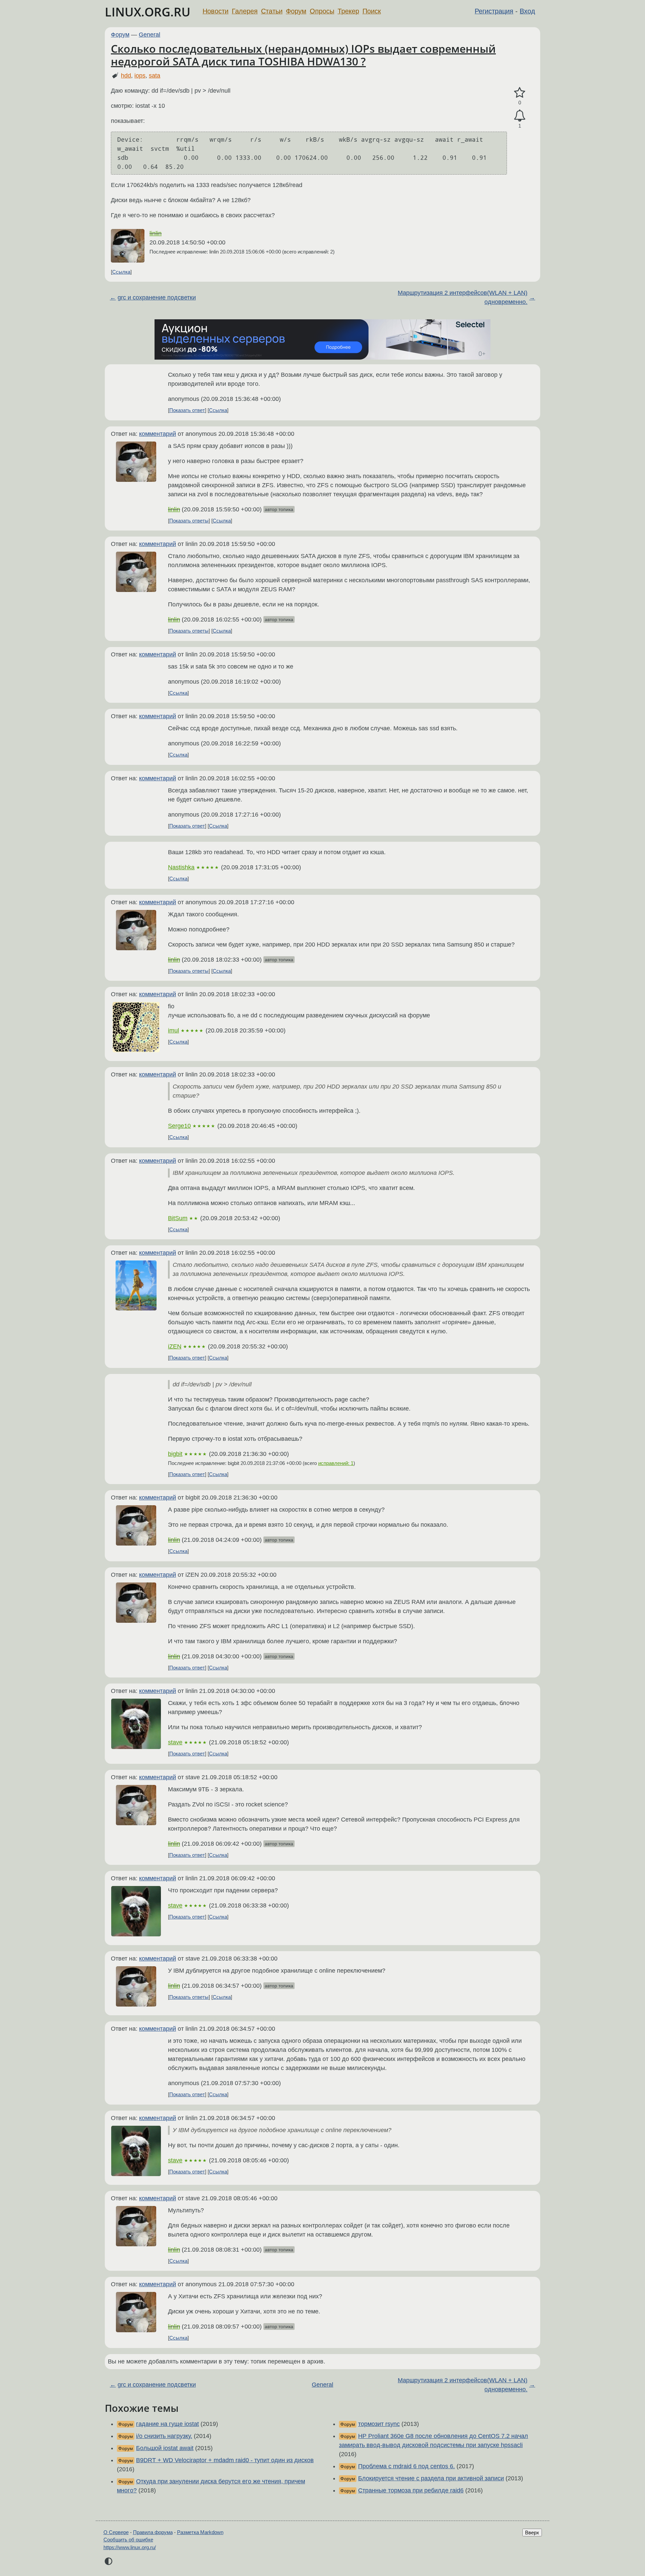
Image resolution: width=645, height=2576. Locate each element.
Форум (296, 11)
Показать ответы (189, 521)
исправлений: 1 (336, 1463)
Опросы (322, 11)
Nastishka (181, 867)
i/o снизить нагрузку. (164, 2436)
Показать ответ (187, 410)
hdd (126, 76)
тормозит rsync (379, 2424)
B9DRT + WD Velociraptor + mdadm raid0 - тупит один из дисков (225, 2460)
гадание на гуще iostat (167, 2424)
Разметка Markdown (200, 2532)
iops (140, 76)
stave (175, 1742)
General (149, 35)
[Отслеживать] (520, 116)
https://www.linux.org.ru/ (130, 2547)
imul (174, 1030)
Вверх (532, 2533)
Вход (527, 11)
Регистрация (494, 11)
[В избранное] (520, 93)
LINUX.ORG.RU (148, 12)
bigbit (175, 1454)
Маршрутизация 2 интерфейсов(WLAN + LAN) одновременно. (463, 297)
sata (155, 76)
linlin (156, 233)
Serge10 (179, 1126)
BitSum (178, 1218)
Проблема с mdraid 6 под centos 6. (406, 2466)
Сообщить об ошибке (128, 2540)
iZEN (175, 1346)
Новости (216, 11)
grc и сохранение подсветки (157, 297)
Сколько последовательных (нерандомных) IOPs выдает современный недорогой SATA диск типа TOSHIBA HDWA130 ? (303, 55)
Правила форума (153, 2532)
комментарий (158, 434)
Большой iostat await (165, 2448)
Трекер (348, 11)
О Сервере (116, 2532)
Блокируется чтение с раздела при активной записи (431, 2478)
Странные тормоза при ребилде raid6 (411, 2490)
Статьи (272, 11)
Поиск (372, 11)
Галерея (245, 11)
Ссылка (121, 272)
